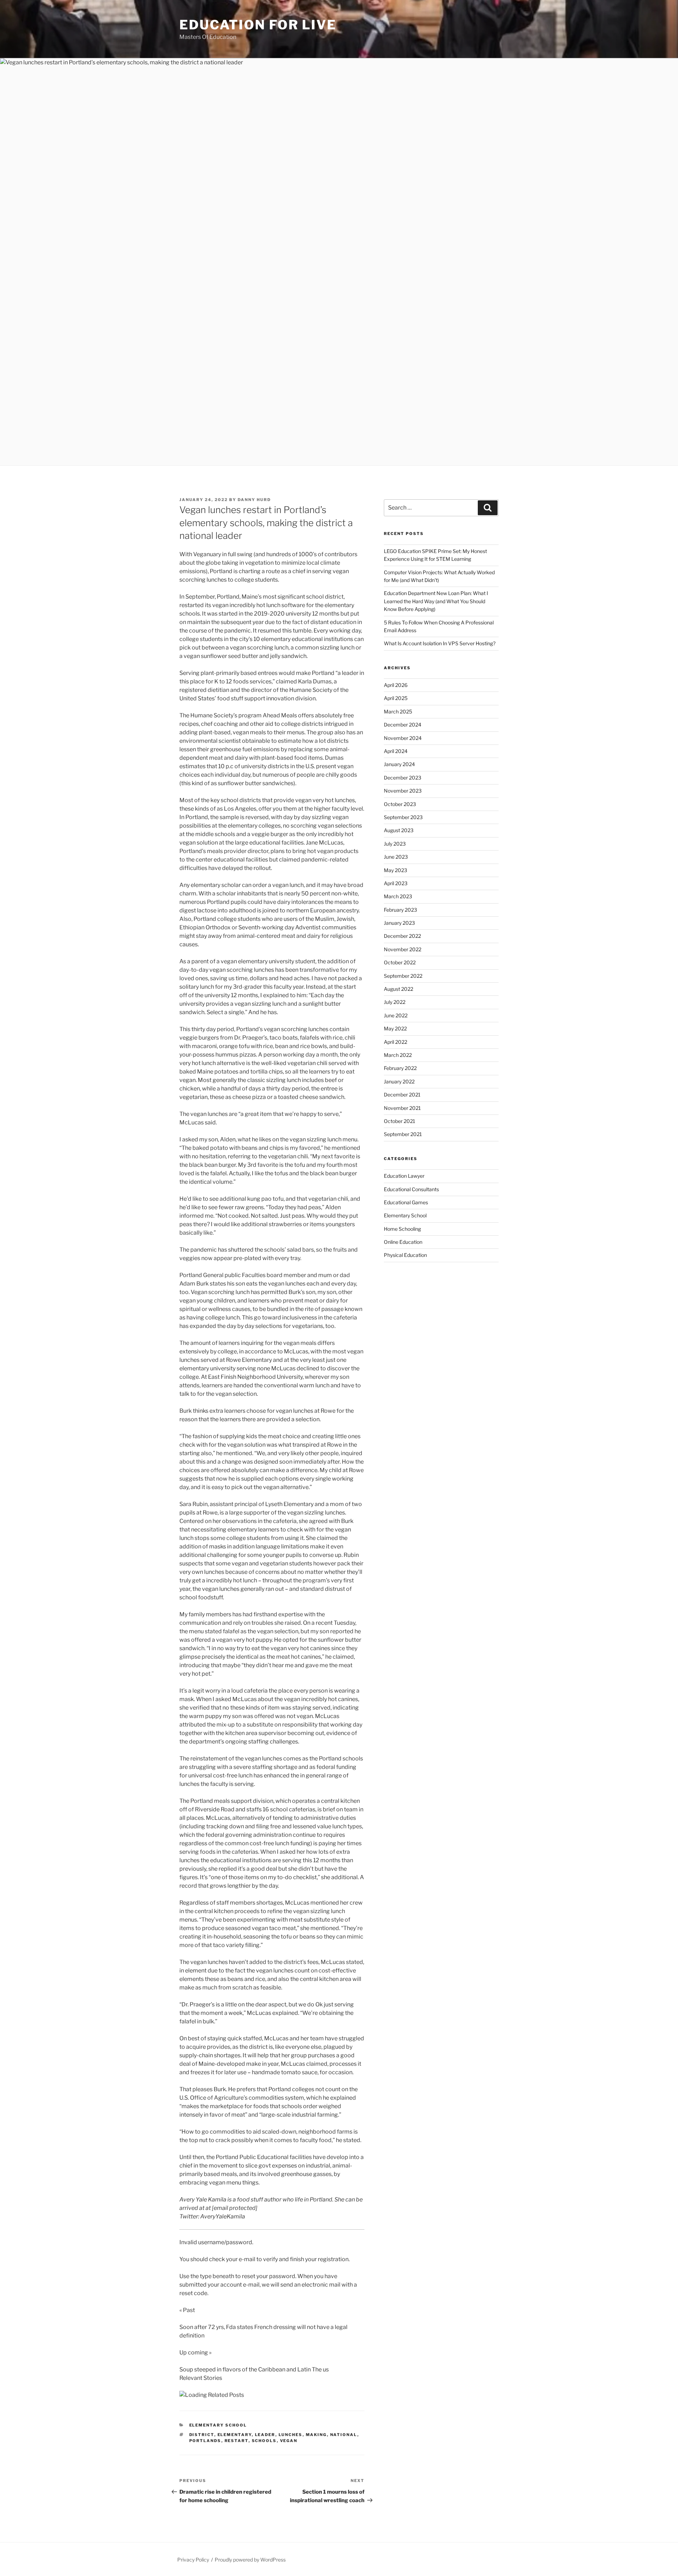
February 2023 (400, 910)
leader (265, 2435)
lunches (291, 2435)
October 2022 (400, 962)
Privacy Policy (193, 2560)
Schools (264, 2441)
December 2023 (403, 778)
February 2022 (400, 1068)
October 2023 (400, 804)
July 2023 (395, 844)
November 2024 (403, 738)
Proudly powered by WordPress (250, 2560)
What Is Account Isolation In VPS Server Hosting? (440, 643)
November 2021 (402, 1108)
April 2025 (396, 698)
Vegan (289, 2441)
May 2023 (395, 870)
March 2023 (398, 896)
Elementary (235, 2435)
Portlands (205, 2441)
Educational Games (406, 1202)
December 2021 (402, 1095)
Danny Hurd (254, 500)
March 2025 (398, 711)
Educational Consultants (411, 1189)
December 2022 (402, 936)
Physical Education (405, 1255)
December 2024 (403, 725)
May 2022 (395, 1028)
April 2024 (396, 751)
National (344, 2435)
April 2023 (396, 883)
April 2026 (396, 685)
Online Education (403, 1242)
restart (237, 2441)
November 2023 (403, 791)
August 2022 (399, 989)
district (202, 2435)
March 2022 (398, 1055)
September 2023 (403, 817)
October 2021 (400, 1121)
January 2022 (399, 1081)
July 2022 (395, 1002)
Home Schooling (402, 1229)
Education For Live (258, 25)
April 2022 (395, 1042)
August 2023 (399, 830)
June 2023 (396, 857)
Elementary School (218, 2425)
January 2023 (399, 923)
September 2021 (403, 1134)
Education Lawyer (404, 1176)
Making (316, 2435)
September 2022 (403, 976)
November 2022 (403, 949)
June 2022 (396, 1015)
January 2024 (399, 764)
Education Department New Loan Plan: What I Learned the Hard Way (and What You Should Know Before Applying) (436, 601)
